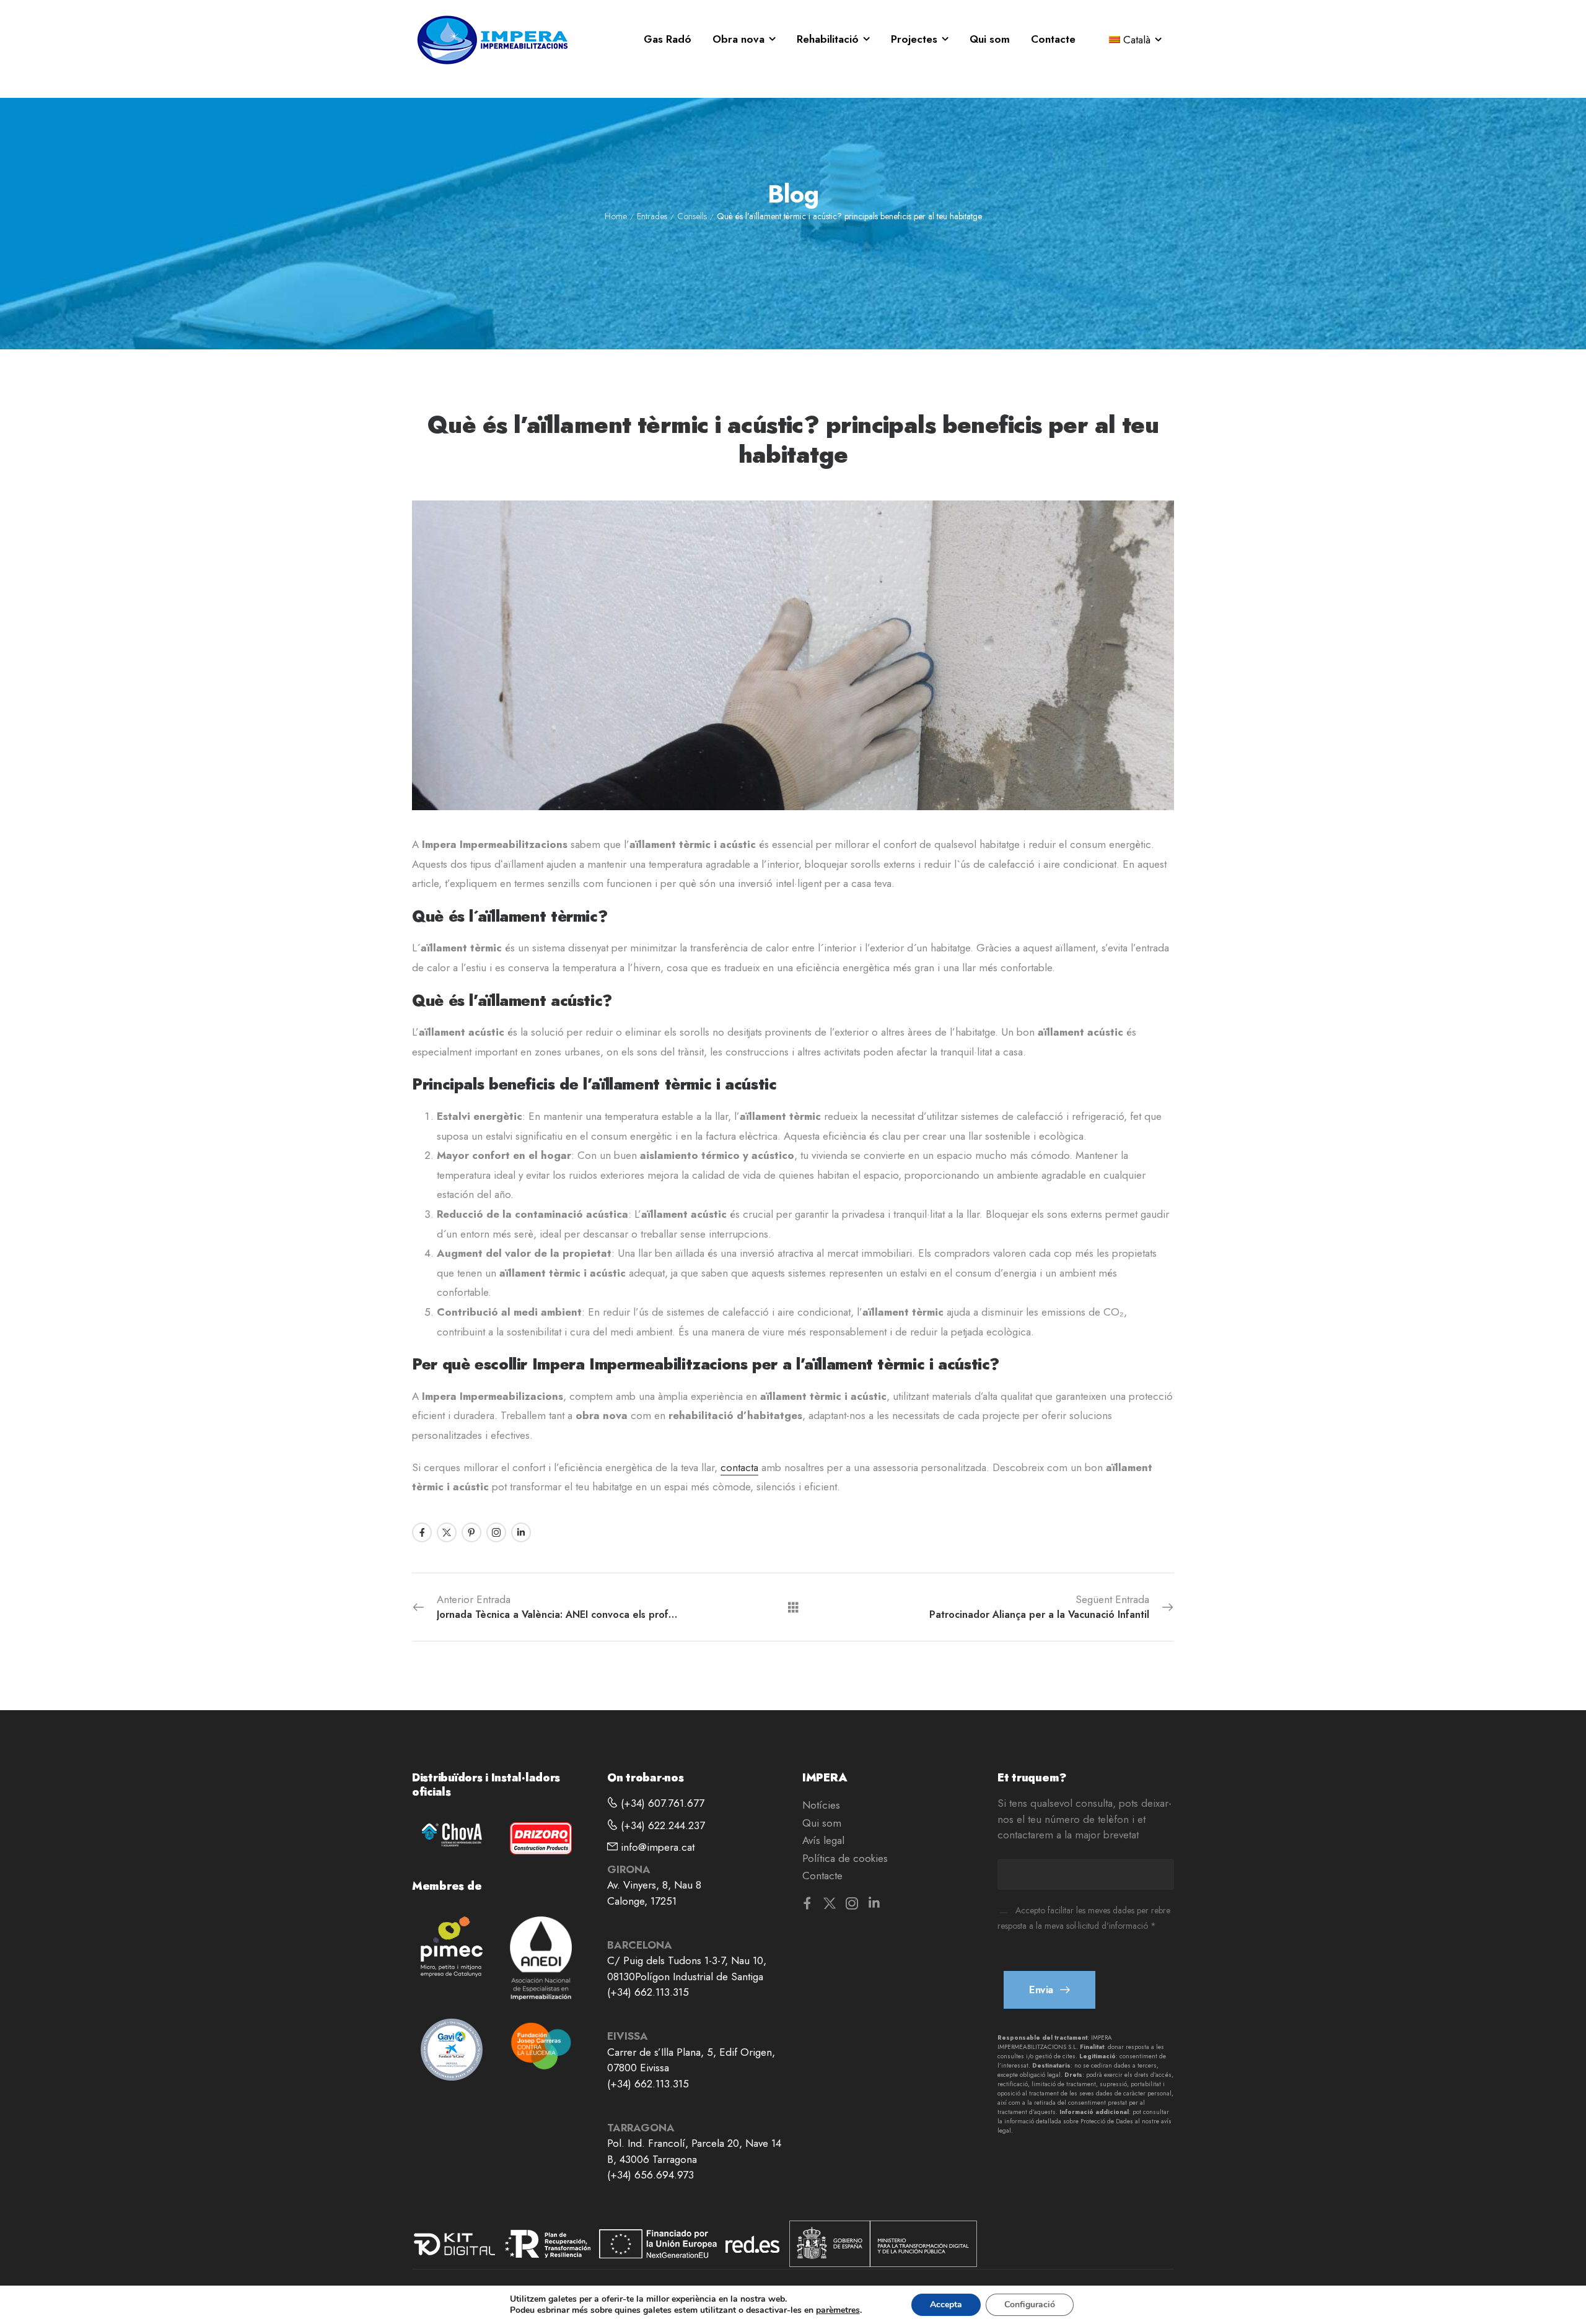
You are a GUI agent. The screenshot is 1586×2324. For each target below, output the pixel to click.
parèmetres (838, 2310)
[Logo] (493, 40)
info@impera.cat (656, 1847)
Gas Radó (668, 39)
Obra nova (738, 39)
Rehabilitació (828, 39)
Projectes (914, 39)
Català (1137, 40)
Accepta (946, 2304)
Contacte (1053, 39)
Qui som (990, 39)
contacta (739, 1467)
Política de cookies (845, 1858)
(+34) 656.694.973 (651, 2175)
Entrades (652, 216)
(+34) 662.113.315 (648, 1992)
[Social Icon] (422, 1532)
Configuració (1030, 2304)
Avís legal (823, 1840)
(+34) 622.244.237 (661, 1825)
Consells (692, 216)
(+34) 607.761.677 (661, 1803)
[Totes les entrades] (793, 1606)
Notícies (821, 1805)
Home (616, 216)
